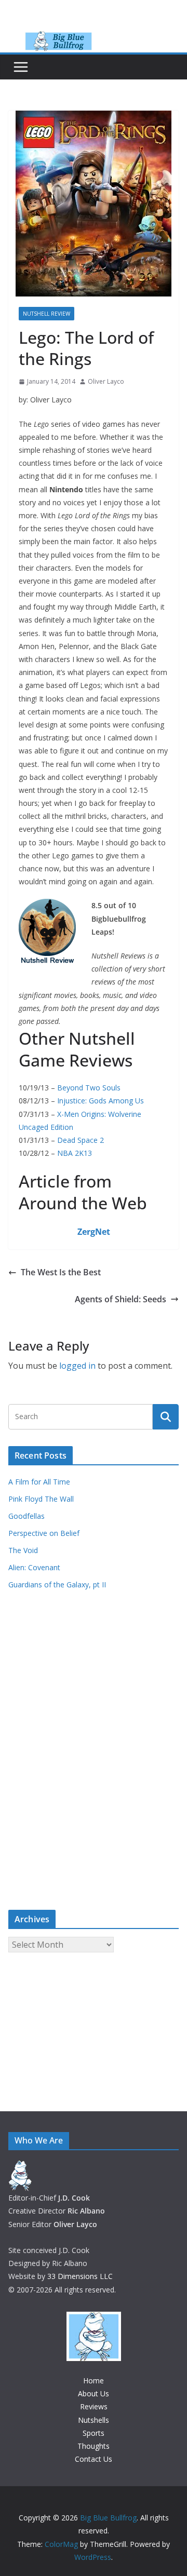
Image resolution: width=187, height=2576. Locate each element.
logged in (77, 1366)
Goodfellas (26, 1516)
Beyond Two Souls (89, 1088)
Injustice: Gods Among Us (101, 1101)
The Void (23, 1550)
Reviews (94, 2406)
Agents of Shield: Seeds (121, 1299)
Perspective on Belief (44, 1533)
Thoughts (94, 2446)
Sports (94, 2433)
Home (94, 2381)
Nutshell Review (46, 314)
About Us (94, 2393)
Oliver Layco (106, 381)
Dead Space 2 (81, 1140)
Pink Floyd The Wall (41, 1499)
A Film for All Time (39, 1482)
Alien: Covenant (34, 1567)
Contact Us (94, 2459)
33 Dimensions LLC (80, 2276)
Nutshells (94, 2420)
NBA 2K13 (75, 1153)
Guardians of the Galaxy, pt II (57, 1584)
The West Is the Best (61, 1272)
